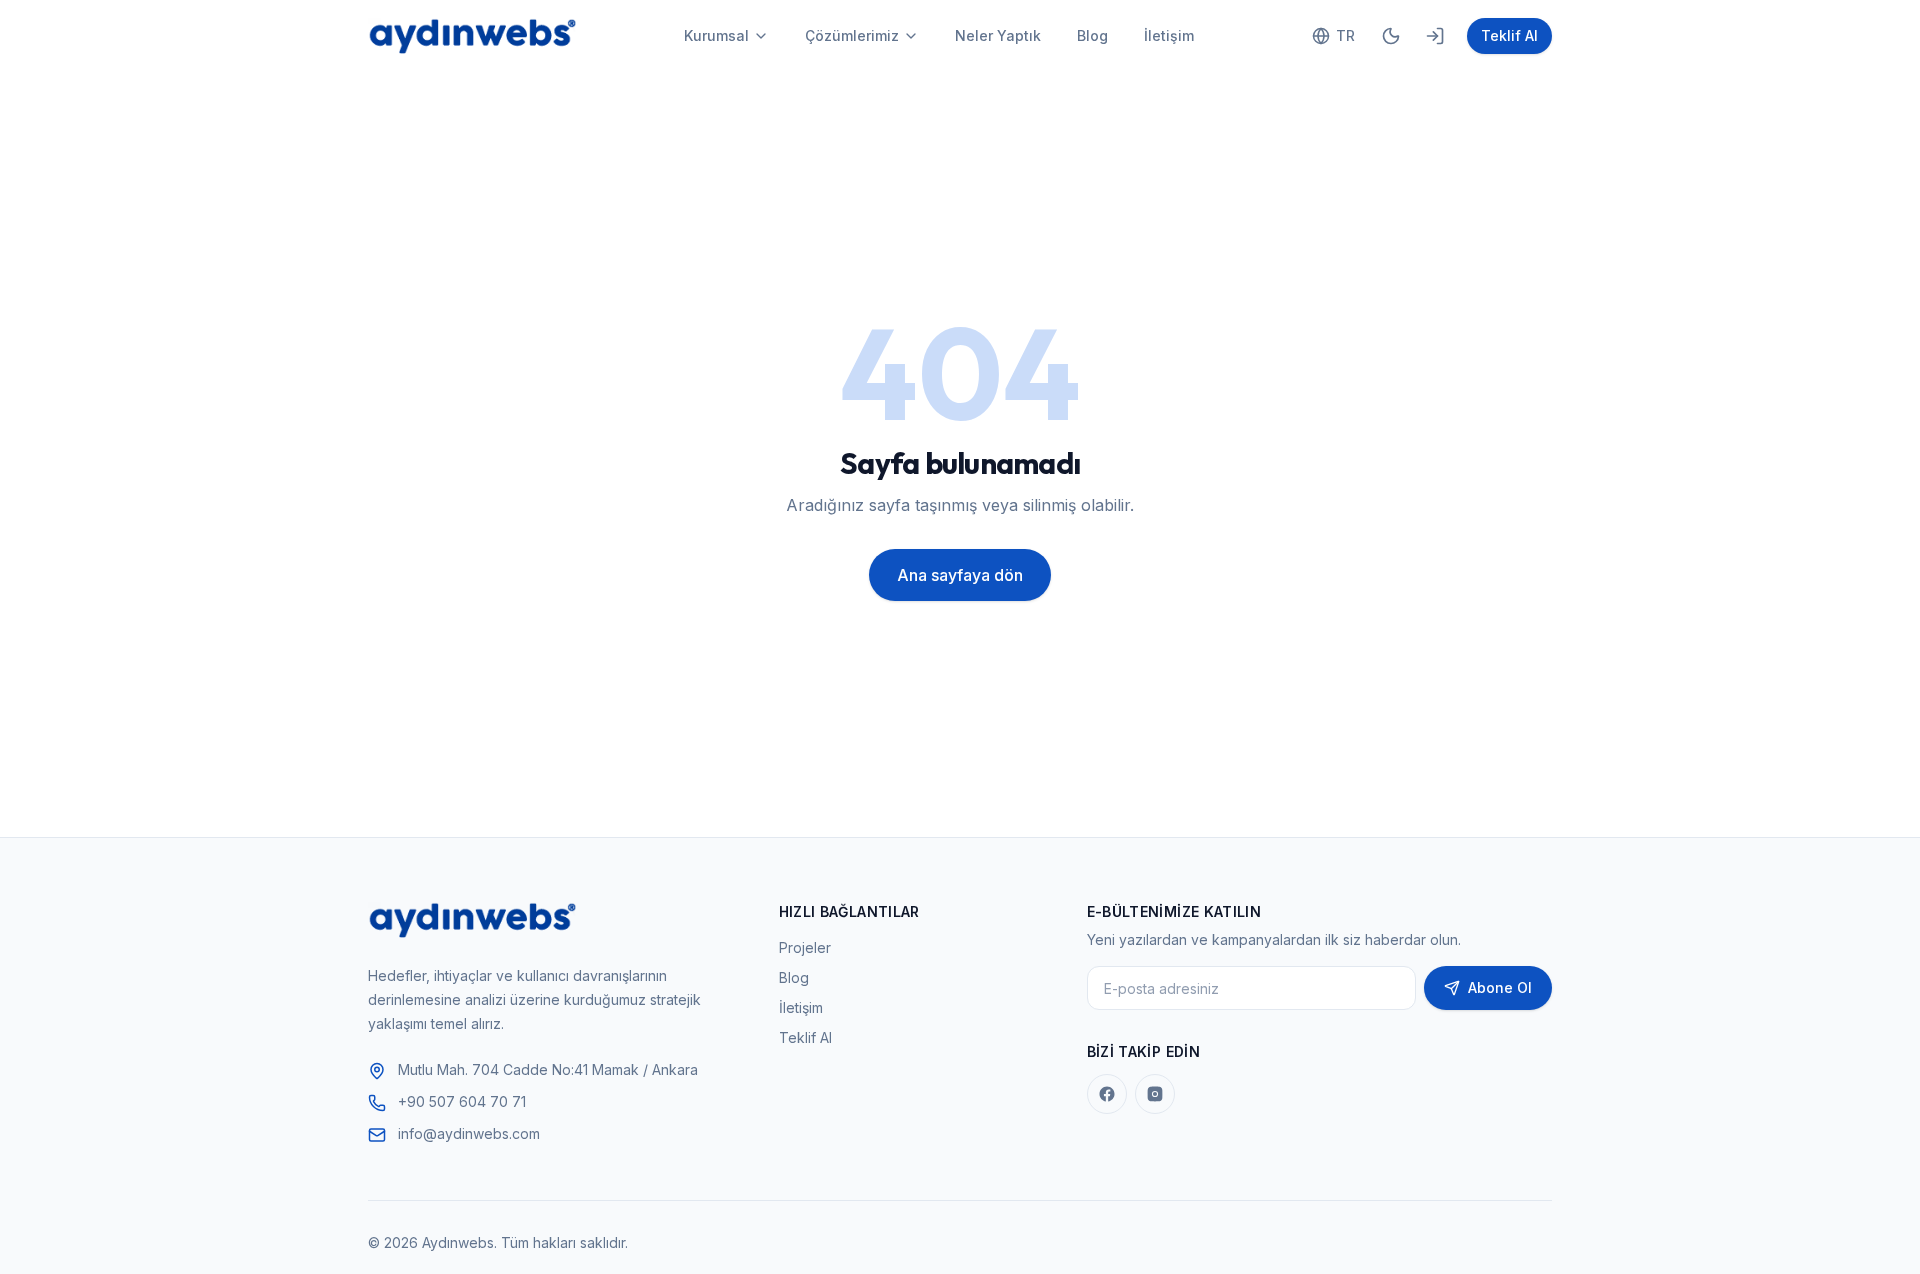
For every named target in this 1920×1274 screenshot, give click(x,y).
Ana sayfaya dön (960, 575)
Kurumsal (716, 35)
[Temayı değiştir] (1391, 36)
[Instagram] (1155, 1094)
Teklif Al (1509, 35)
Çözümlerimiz (852, 35)
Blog (1092, 35)
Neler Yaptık (998, 35)
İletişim (1169, 35)
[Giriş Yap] (1435, 36)
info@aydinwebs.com (469, 1133)
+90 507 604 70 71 (462, 1101)
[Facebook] (1107, 1094)
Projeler (805, 947)
